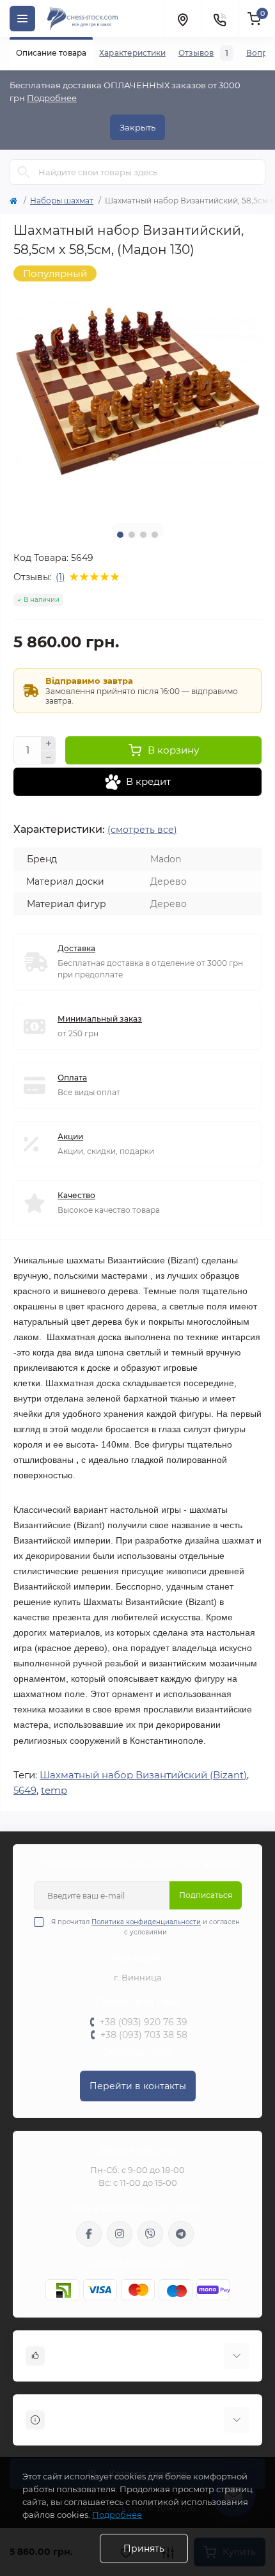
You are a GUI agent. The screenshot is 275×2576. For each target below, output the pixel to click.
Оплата (72, 1078)
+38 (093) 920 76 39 (144, 2022)
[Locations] (182, 19)
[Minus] (49, 758)
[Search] (24, 172)
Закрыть (137, 127)
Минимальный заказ (100, 1019)
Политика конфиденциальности (146, 1922)
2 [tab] (132, 535)
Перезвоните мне (138, 2051)
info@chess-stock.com (137, 2263)
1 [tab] (120, 535)
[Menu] (22, 19)
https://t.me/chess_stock (181, 2234)
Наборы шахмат (62, 201)
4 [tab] (155, 535)
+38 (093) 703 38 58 (144, 2035)
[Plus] (49, 743)
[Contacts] (219, 19)
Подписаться (206, 1895)
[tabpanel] (137, 390)
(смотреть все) (142, 830)
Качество (76, 1195)
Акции (70, 1136)
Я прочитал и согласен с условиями (145, 1927)
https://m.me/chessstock (89, 2234)
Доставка (76, 948)
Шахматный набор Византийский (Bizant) (143, 1775)
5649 (25, 1790)
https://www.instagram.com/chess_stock (120, 2234)
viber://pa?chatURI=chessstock (150, 2234)
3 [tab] (143, 535)
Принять (144, 2548)
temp (54, 1790)
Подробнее (52, 98)
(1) (60, 577)
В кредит (148, 781)
